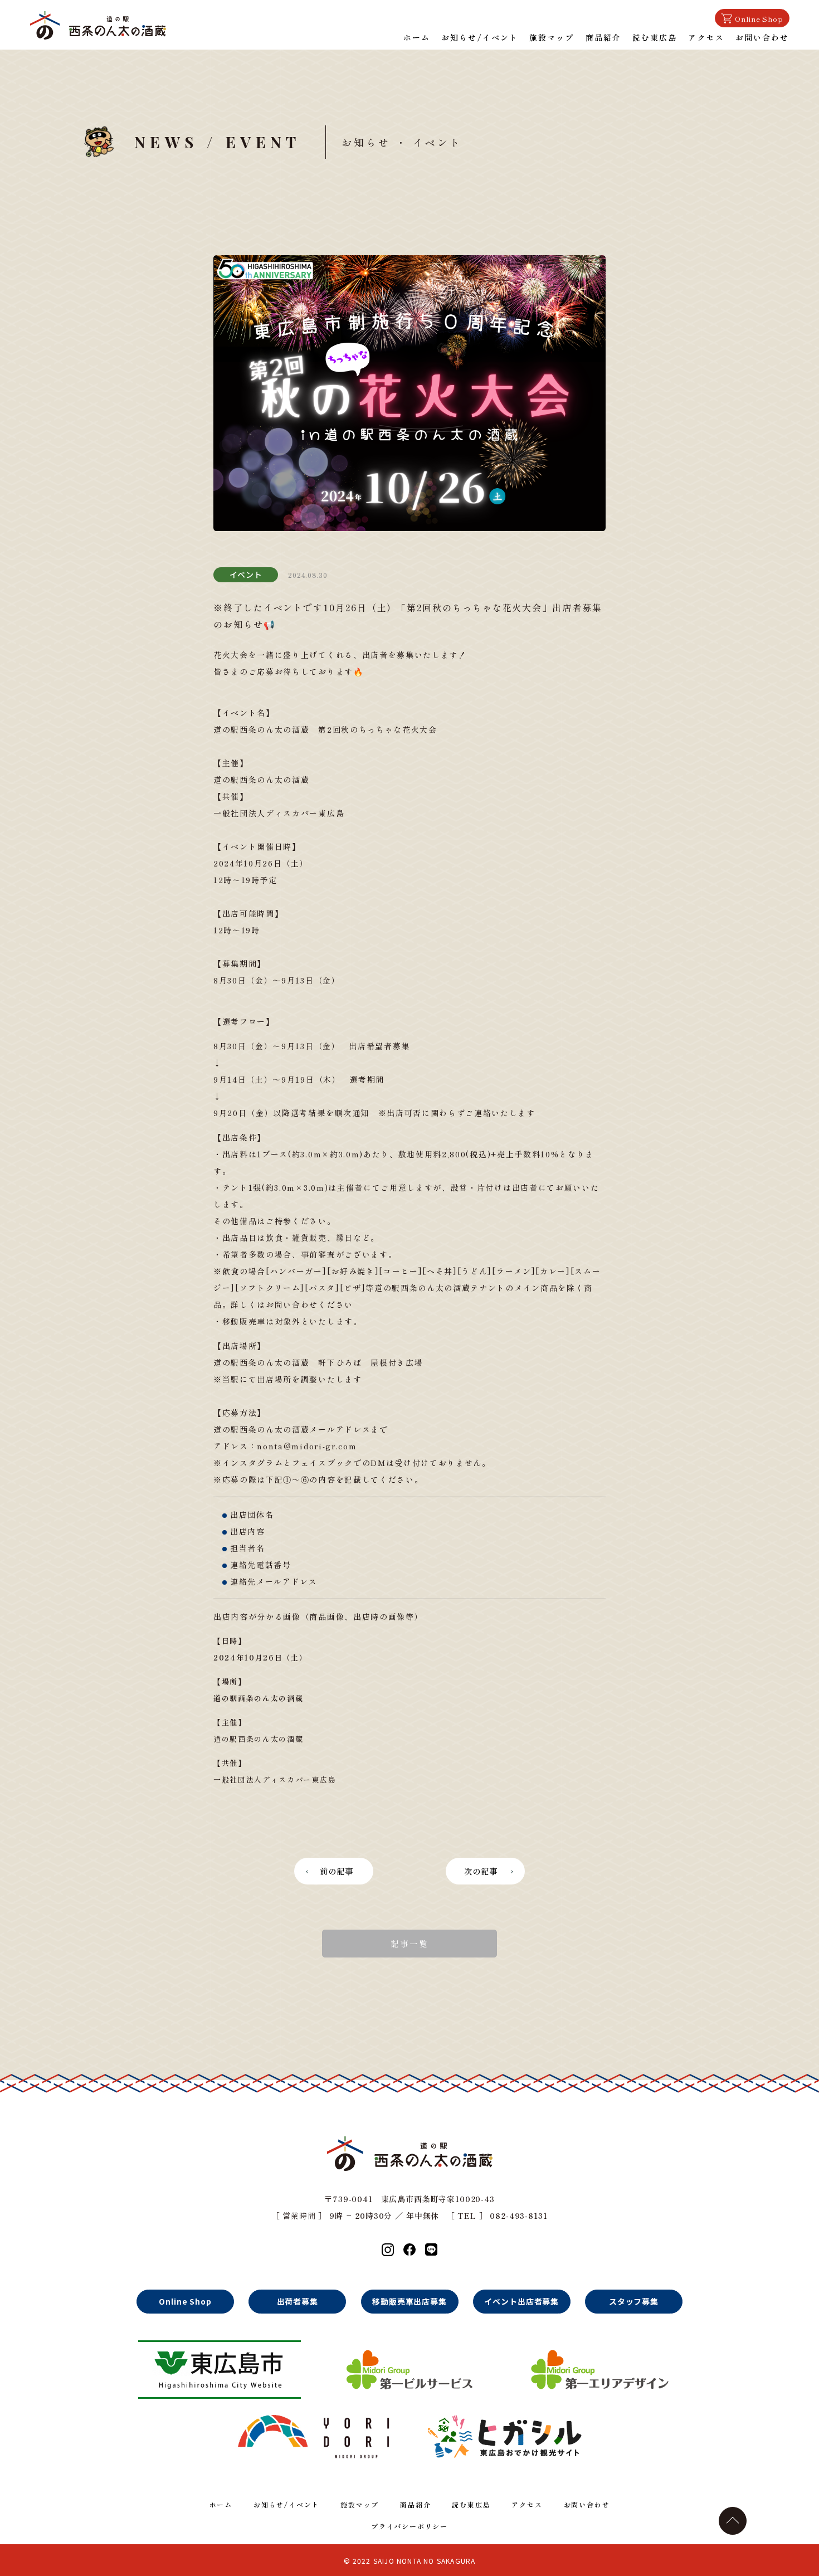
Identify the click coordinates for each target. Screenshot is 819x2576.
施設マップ (552, 37)
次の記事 (481, 1871)
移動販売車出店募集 (409, 2301)
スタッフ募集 (634, 2301)
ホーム (417, 37)
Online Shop (759, 19)
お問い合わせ (762, 37)
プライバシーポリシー (409, 2526)
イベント (246, 574)
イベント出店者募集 (521, 2301)
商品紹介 (603, 37)
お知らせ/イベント (480, 37)
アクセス (706, 37)
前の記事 (337, 1871)
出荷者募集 (298, 2301)
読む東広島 (655, 37)
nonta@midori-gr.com (307, 1446)
